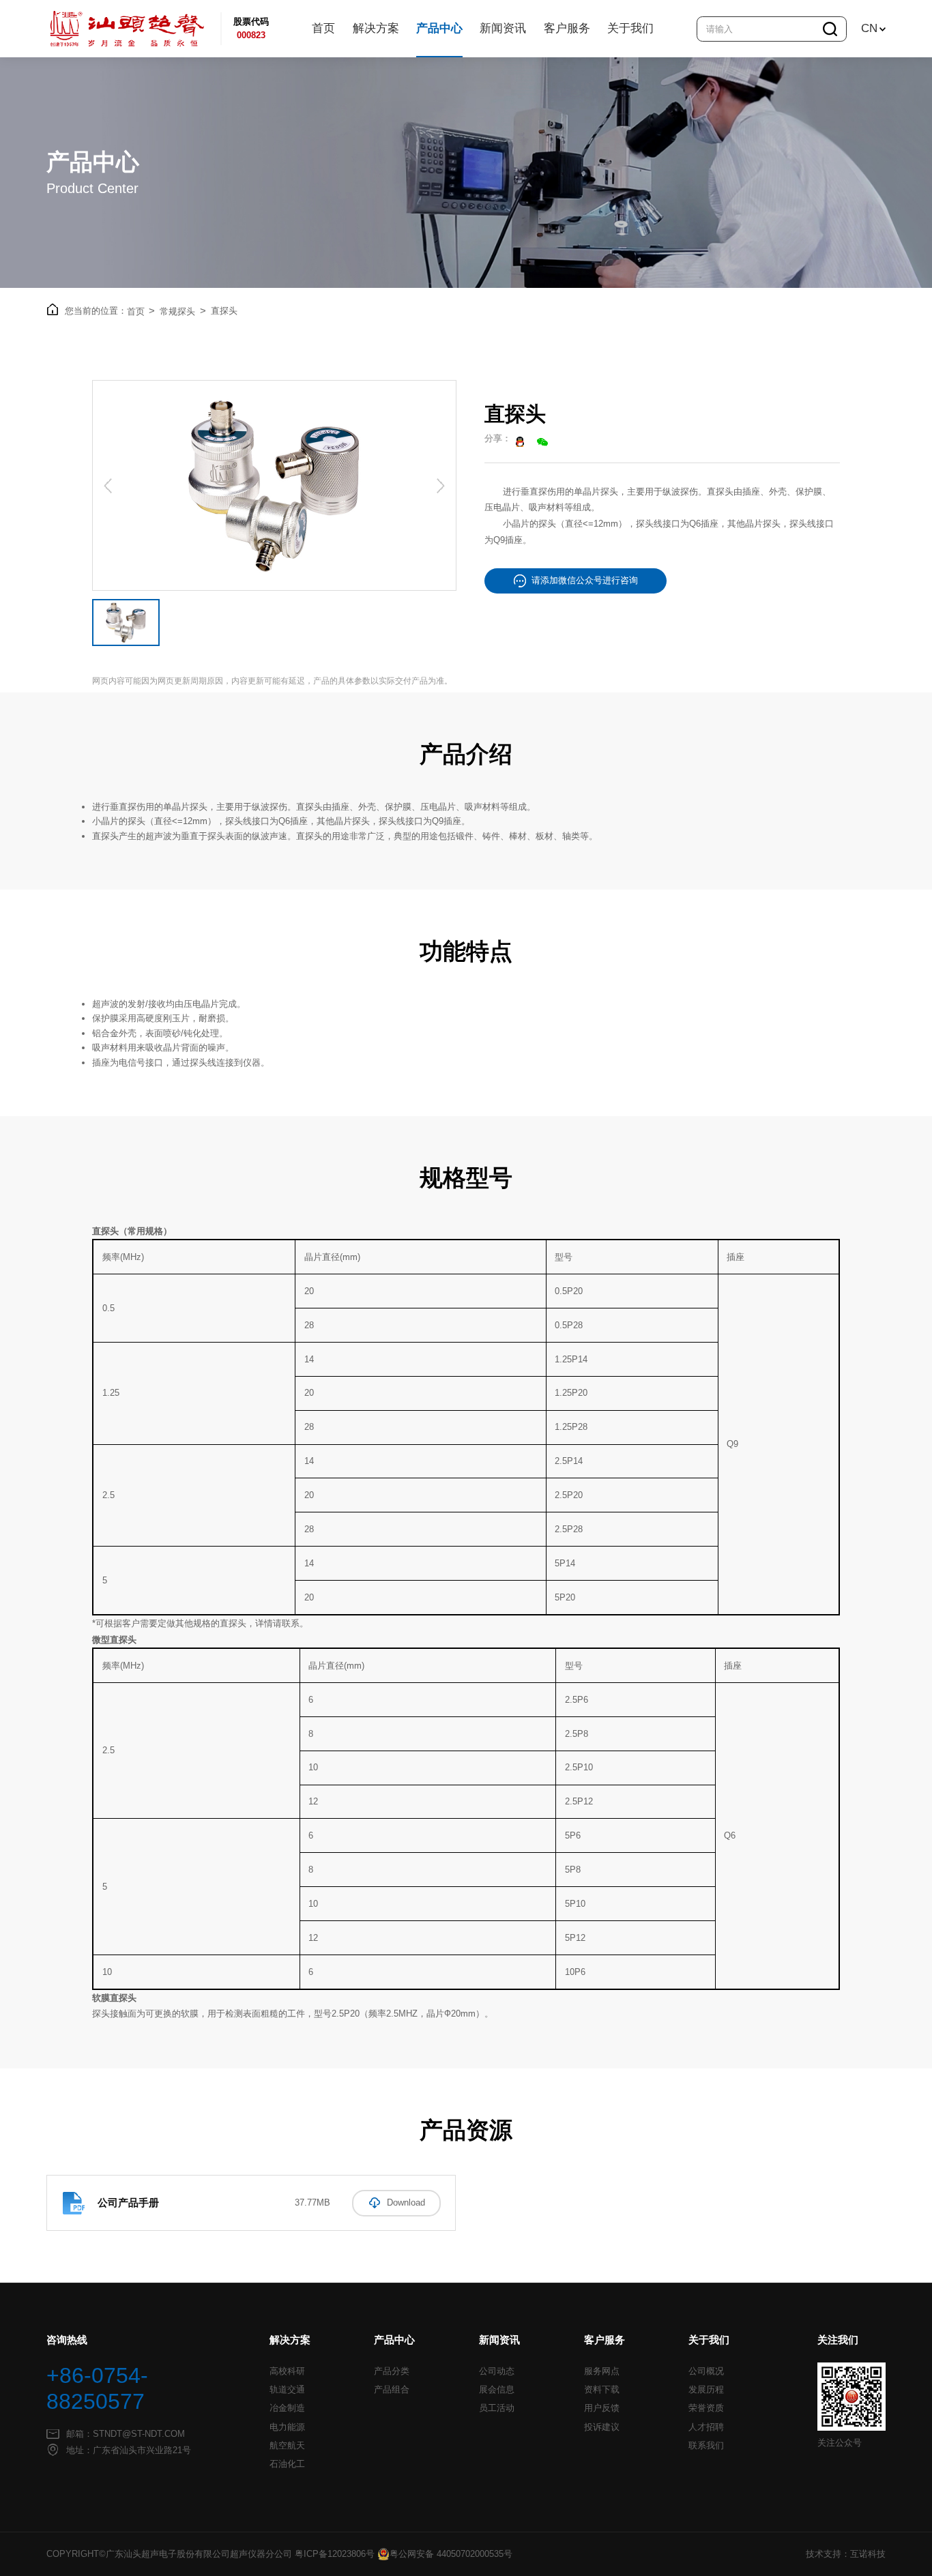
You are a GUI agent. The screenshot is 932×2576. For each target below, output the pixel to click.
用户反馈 (602, 2408)
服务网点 (602, 2371)
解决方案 (376, 28)
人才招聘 (706, 2427)
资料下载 (602, 2390)
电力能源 (287, 2427)
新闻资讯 (503, 28)
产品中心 (439, 28)
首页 (323, 28)
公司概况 (706, 2371)
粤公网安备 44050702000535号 (451, 2554)
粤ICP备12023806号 (335, 2554)
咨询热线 (67, 2340)
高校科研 (287, 2371)
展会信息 (497, 2390)
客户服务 (567, 28)
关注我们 (838, 2340)
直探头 (224, 311)
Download (406, 2203)
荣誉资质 (706, 2408)
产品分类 (392, 2371)
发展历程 (706, 2390)
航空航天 (287, 2446)
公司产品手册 (128, 2202)
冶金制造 (287, 2408)
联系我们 (706, 2446)
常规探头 (183, 311)
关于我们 (630, 28)
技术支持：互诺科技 (846, 2554)
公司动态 (497, 2371)
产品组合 (392, 2390)
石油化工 (287, 2464)
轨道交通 (287, 2390)
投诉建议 (602, 2427)
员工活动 (497, 2408)
